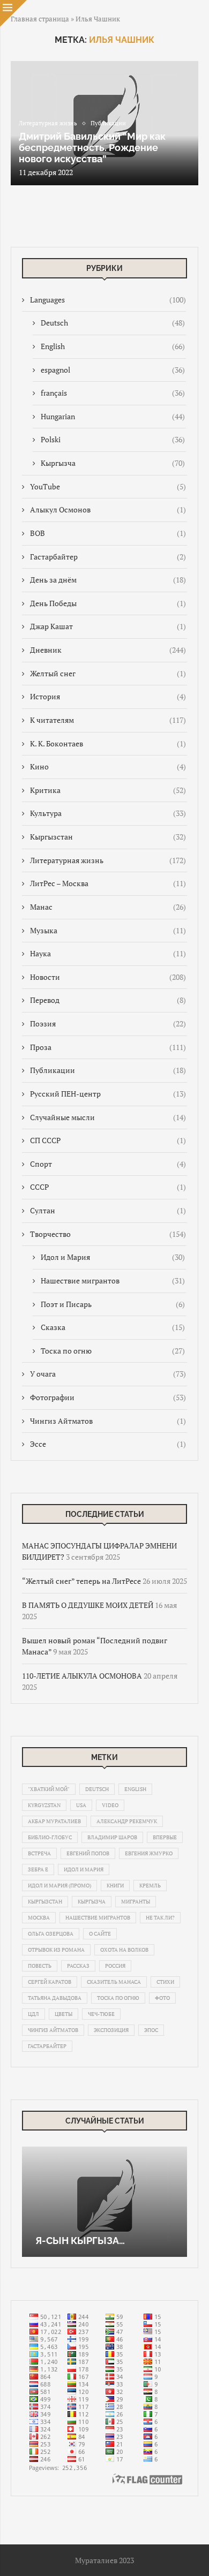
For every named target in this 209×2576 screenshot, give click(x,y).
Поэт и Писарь (113, 1304)
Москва (39, 1918)
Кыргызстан (108, 837)
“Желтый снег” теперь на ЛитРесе (81, 1581)
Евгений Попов (88, 1853)
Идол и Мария (113, 1257)
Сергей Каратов (50, 1982)
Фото (162, 1998)
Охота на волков (124, 1950)
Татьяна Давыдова (55, 1998)
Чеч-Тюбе (101, 2014)
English (113, 346)
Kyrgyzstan (44, 1805)
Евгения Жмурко (149, 1853)
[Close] (13, 13)
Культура (108, 813)
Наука (108, 953)
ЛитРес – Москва (108, 883)
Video (110, 1805)
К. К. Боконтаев (108, 743)
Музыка (108, 930)
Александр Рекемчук (127, 1821)
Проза (108, 1047)
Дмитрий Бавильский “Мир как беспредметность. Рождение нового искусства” (92, 148)
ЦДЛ (33, 2014)
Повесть (40, 1966)
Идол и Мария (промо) (59, 1886)
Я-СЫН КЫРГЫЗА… (80, 2241)
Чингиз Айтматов (108, 1421)
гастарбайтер (47, 2046)
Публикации (108, 1070)
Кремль (150, 1886)
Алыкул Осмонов (108, 509)
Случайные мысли (108, 1117)
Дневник (108, 650)
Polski (113, 439)
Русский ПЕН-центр (108, 1094)
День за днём (108, 580)
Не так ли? (160, 1918)
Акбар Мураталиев (54, 1821)
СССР (108, 1187)
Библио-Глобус (50, 1837)
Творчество (108, 1234)
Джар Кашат (108, 626)
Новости (108, 977)
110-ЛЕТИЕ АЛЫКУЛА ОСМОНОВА (82, 1676)
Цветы (64, 2014)
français (113, 393)
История (108, 696)
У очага (108, 1374)
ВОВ (108, 533)
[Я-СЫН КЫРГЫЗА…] (104, 2201)
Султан (108, 1210)
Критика (108, 790)
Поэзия (108, 1023)
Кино (108, 766)
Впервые (165, 1837)
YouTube (108, 486)
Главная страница (40, 19)
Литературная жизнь (108, 860)
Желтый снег (108, 673)
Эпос (151, 2030)
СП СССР (108, 1140)
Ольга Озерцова (51, 1934)
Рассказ (78, 1966)
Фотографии (108, 1397)
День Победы (108, 603)
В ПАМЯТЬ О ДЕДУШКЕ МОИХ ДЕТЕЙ (88, 1605)
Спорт (108, 1164)
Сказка (113, 1327)
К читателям (108, 720)
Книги (115, 1886)
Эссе (108, 1444)
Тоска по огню (113, 1351)
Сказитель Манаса (114, 1982)
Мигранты (136, 1902)
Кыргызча (113, 463)
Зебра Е (38, 1869)
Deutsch (113, 323)
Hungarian (113, 416)
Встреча (39, 1853)
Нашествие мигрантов (113, 1281)
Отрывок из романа (56, 1950)
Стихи (165, 1982)
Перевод (108, 1000)
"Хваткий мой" (49, 1789)
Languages (108, 300)
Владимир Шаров (112, 1837)
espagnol (113, 370)
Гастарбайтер (108, 557)
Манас (108, 907)
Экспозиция (111, 2030)
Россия (115, 1966)
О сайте (100, 1934)
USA (81, 1805)
